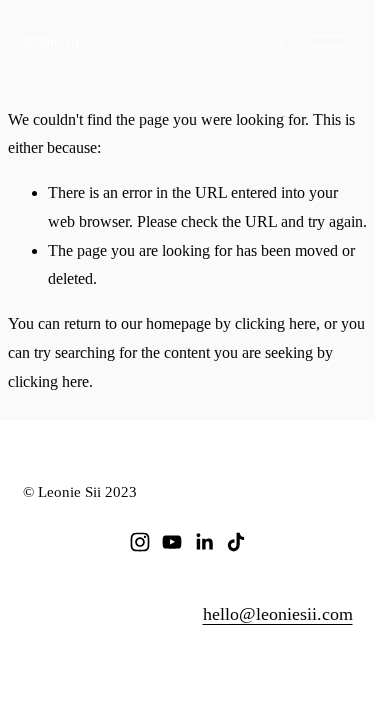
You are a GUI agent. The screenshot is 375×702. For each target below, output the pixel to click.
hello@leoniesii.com (278, 614)
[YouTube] (172, 542)
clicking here (275, 323)
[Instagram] (140, 542)
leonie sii (51, 40)
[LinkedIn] (204, 542)
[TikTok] (236, 542)
